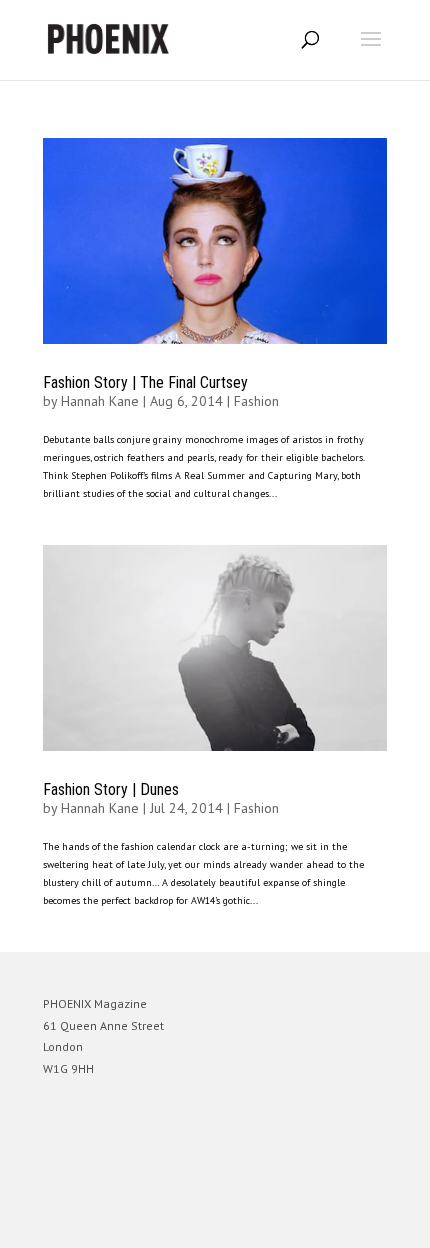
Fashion (256, 401)
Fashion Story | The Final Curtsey (145, 382)
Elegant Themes (187, 1223)
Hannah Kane (100, 401)
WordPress (311, 1223)
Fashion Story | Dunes (111, 789)
